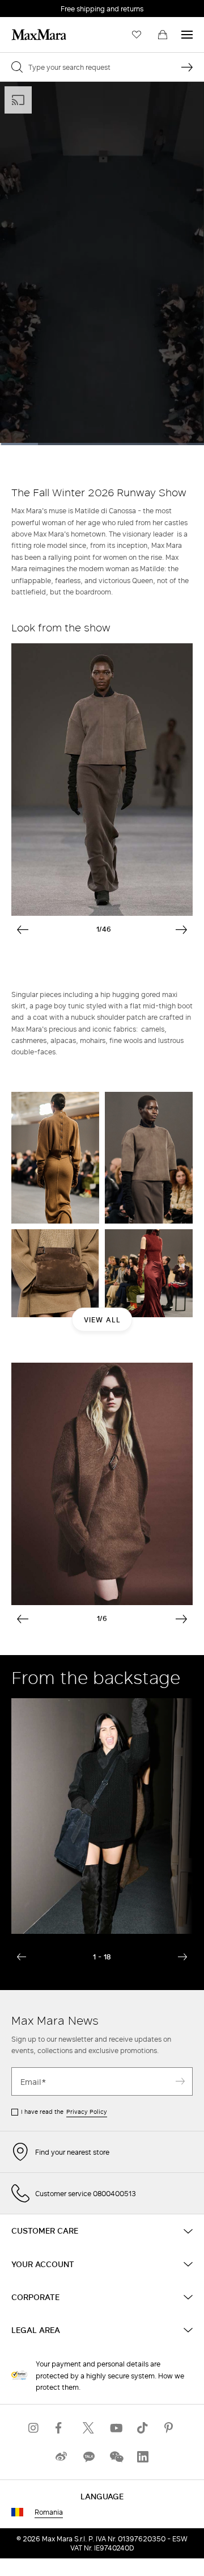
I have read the (64, 2112)
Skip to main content (43, 6)
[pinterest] (170, 2428)
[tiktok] (143, 2428)
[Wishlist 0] (137, 35)
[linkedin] (143, 2456)
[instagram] (34, 2428)
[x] (88, 2428)
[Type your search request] (187, 67)
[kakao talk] (88, 2456)
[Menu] (187, 35)
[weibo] (61, 2456)
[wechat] (116, 2456)
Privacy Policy (87, 2112)
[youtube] (116, 2428)
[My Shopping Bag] (163, 35)
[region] (102, 263)
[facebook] (61, 2428)
